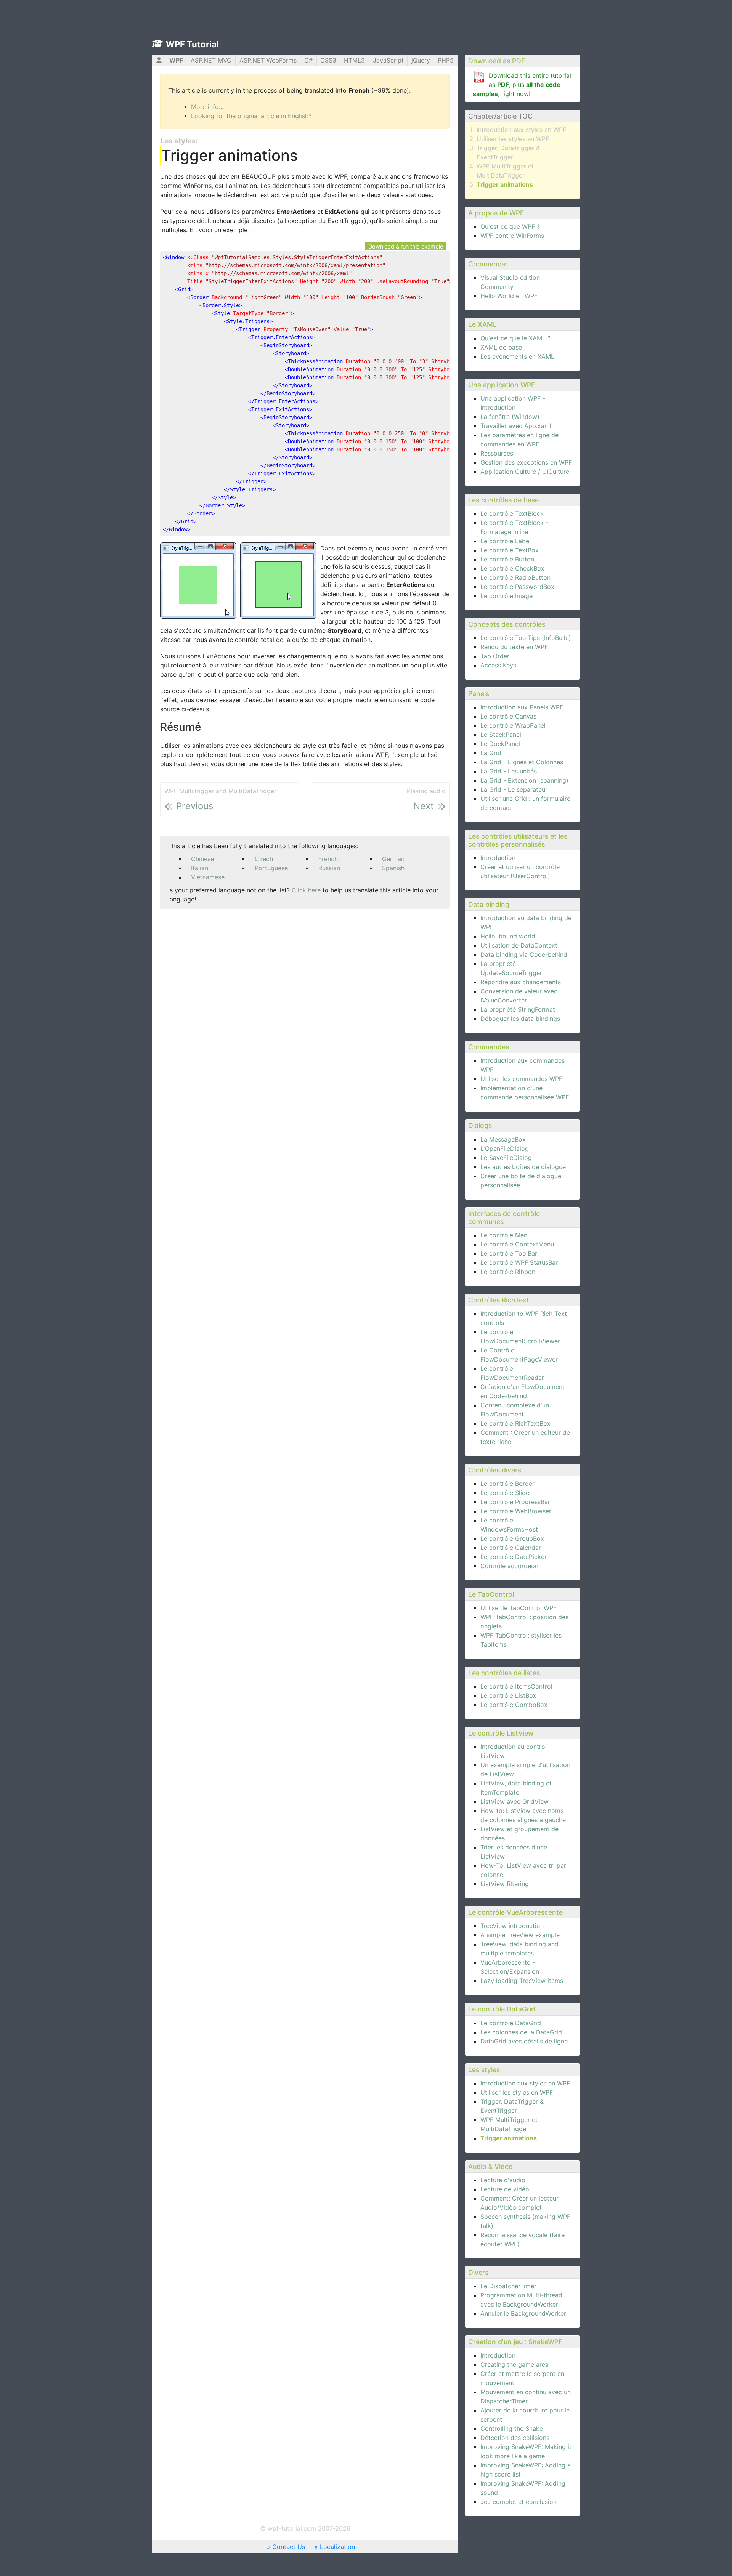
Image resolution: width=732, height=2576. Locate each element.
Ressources (497, 453)
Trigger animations (505, 184)
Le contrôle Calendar (511, 1548)
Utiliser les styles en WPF (513, 139)
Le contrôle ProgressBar (515, 1502)
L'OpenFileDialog (505, 1148)
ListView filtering (505, 1884)
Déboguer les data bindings (520, 1019)
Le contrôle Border (507, 1484)
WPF (176, 60)
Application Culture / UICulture (525, 472)
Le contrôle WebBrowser (516, 1511)
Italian (200, 868)
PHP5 (446, 60)
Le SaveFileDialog (506, 1158)
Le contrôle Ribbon (508, 1272)
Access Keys (498, 665)
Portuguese (271, 868)
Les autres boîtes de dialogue (523, 1167)
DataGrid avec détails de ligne (524, 2041)
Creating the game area (514, 2364)
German (393, 859)
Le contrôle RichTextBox (515, 1423)
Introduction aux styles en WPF (521, 130)
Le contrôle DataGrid (511, 2023)
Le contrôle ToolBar (509, 1253)
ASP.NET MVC (211, 60)
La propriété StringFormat (518, 1009)
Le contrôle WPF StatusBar (519, 1262)
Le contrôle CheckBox (512, 568)
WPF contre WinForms (512, 236)
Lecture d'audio (503, 2180)
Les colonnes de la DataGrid (521, 2032)
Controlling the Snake (512, 2428)
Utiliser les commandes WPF (521, 1079)
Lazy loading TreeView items (522, 1981)
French (328, 859)
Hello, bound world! (509, 936)
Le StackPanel (501, 735)
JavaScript (388, 60)
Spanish (393, 868)
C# (308, 60)
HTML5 (354, 60)
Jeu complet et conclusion (518, 2502)
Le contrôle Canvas (508, 716)
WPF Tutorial (192, 44)
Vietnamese (208, 877)
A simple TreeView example (520, 1935)
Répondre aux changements (521, 982)
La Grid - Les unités (509, 771)
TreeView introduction (512, 1926)
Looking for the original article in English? (251, 116)
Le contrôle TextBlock (512, 513)
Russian (329, 868)
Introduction (498, 858)
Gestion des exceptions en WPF (526, 462)
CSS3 (328, 60)
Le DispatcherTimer (508, 2286)
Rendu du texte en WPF (514, 647)
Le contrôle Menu (506, 1235)
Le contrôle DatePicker (514, 1557)
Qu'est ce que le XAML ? (515, 338)
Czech (264, 859)
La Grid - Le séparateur (514, 789)
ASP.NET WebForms (268, 60)
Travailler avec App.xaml (516, 426)
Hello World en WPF (509, 296)
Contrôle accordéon (509, 1566)
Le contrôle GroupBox (512, 1538)
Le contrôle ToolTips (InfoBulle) (526, 638)
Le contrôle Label (506, 541)
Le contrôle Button (507, 559)
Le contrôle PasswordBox (517, 587)
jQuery (421, 60)
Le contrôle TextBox (510, 550)
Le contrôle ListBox (508, 1695)
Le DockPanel (500, 744)
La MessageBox (503, 1139)
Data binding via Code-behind (524, 954)
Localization (337, 2547)
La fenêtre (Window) (510, 417)
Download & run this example (406, 246)
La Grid (491, 753)
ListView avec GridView (514, 1801)
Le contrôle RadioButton (515, 577)
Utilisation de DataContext (519, 945)
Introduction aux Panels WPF (522, 707)
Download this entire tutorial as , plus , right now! (522, 85)
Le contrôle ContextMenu (517, 1244)
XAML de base (501, 347)
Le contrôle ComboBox (514, 1705)
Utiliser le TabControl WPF (518, 1608)
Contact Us (289, 2547)
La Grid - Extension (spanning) (524, 780)
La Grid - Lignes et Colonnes (522, 762)
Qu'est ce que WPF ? (510, 226)
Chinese (202, 859)
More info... (207, 107)
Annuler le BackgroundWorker (523, 2313)
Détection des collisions (515, 2438)
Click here (306, 890)
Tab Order (495, 656)
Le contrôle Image (506, 596)
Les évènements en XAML (517, 356)
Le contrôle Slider (506, 1493)
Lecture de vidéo (505, 2189)
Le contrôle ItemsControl (516, 1686)
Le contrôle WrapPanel (513, 725)
